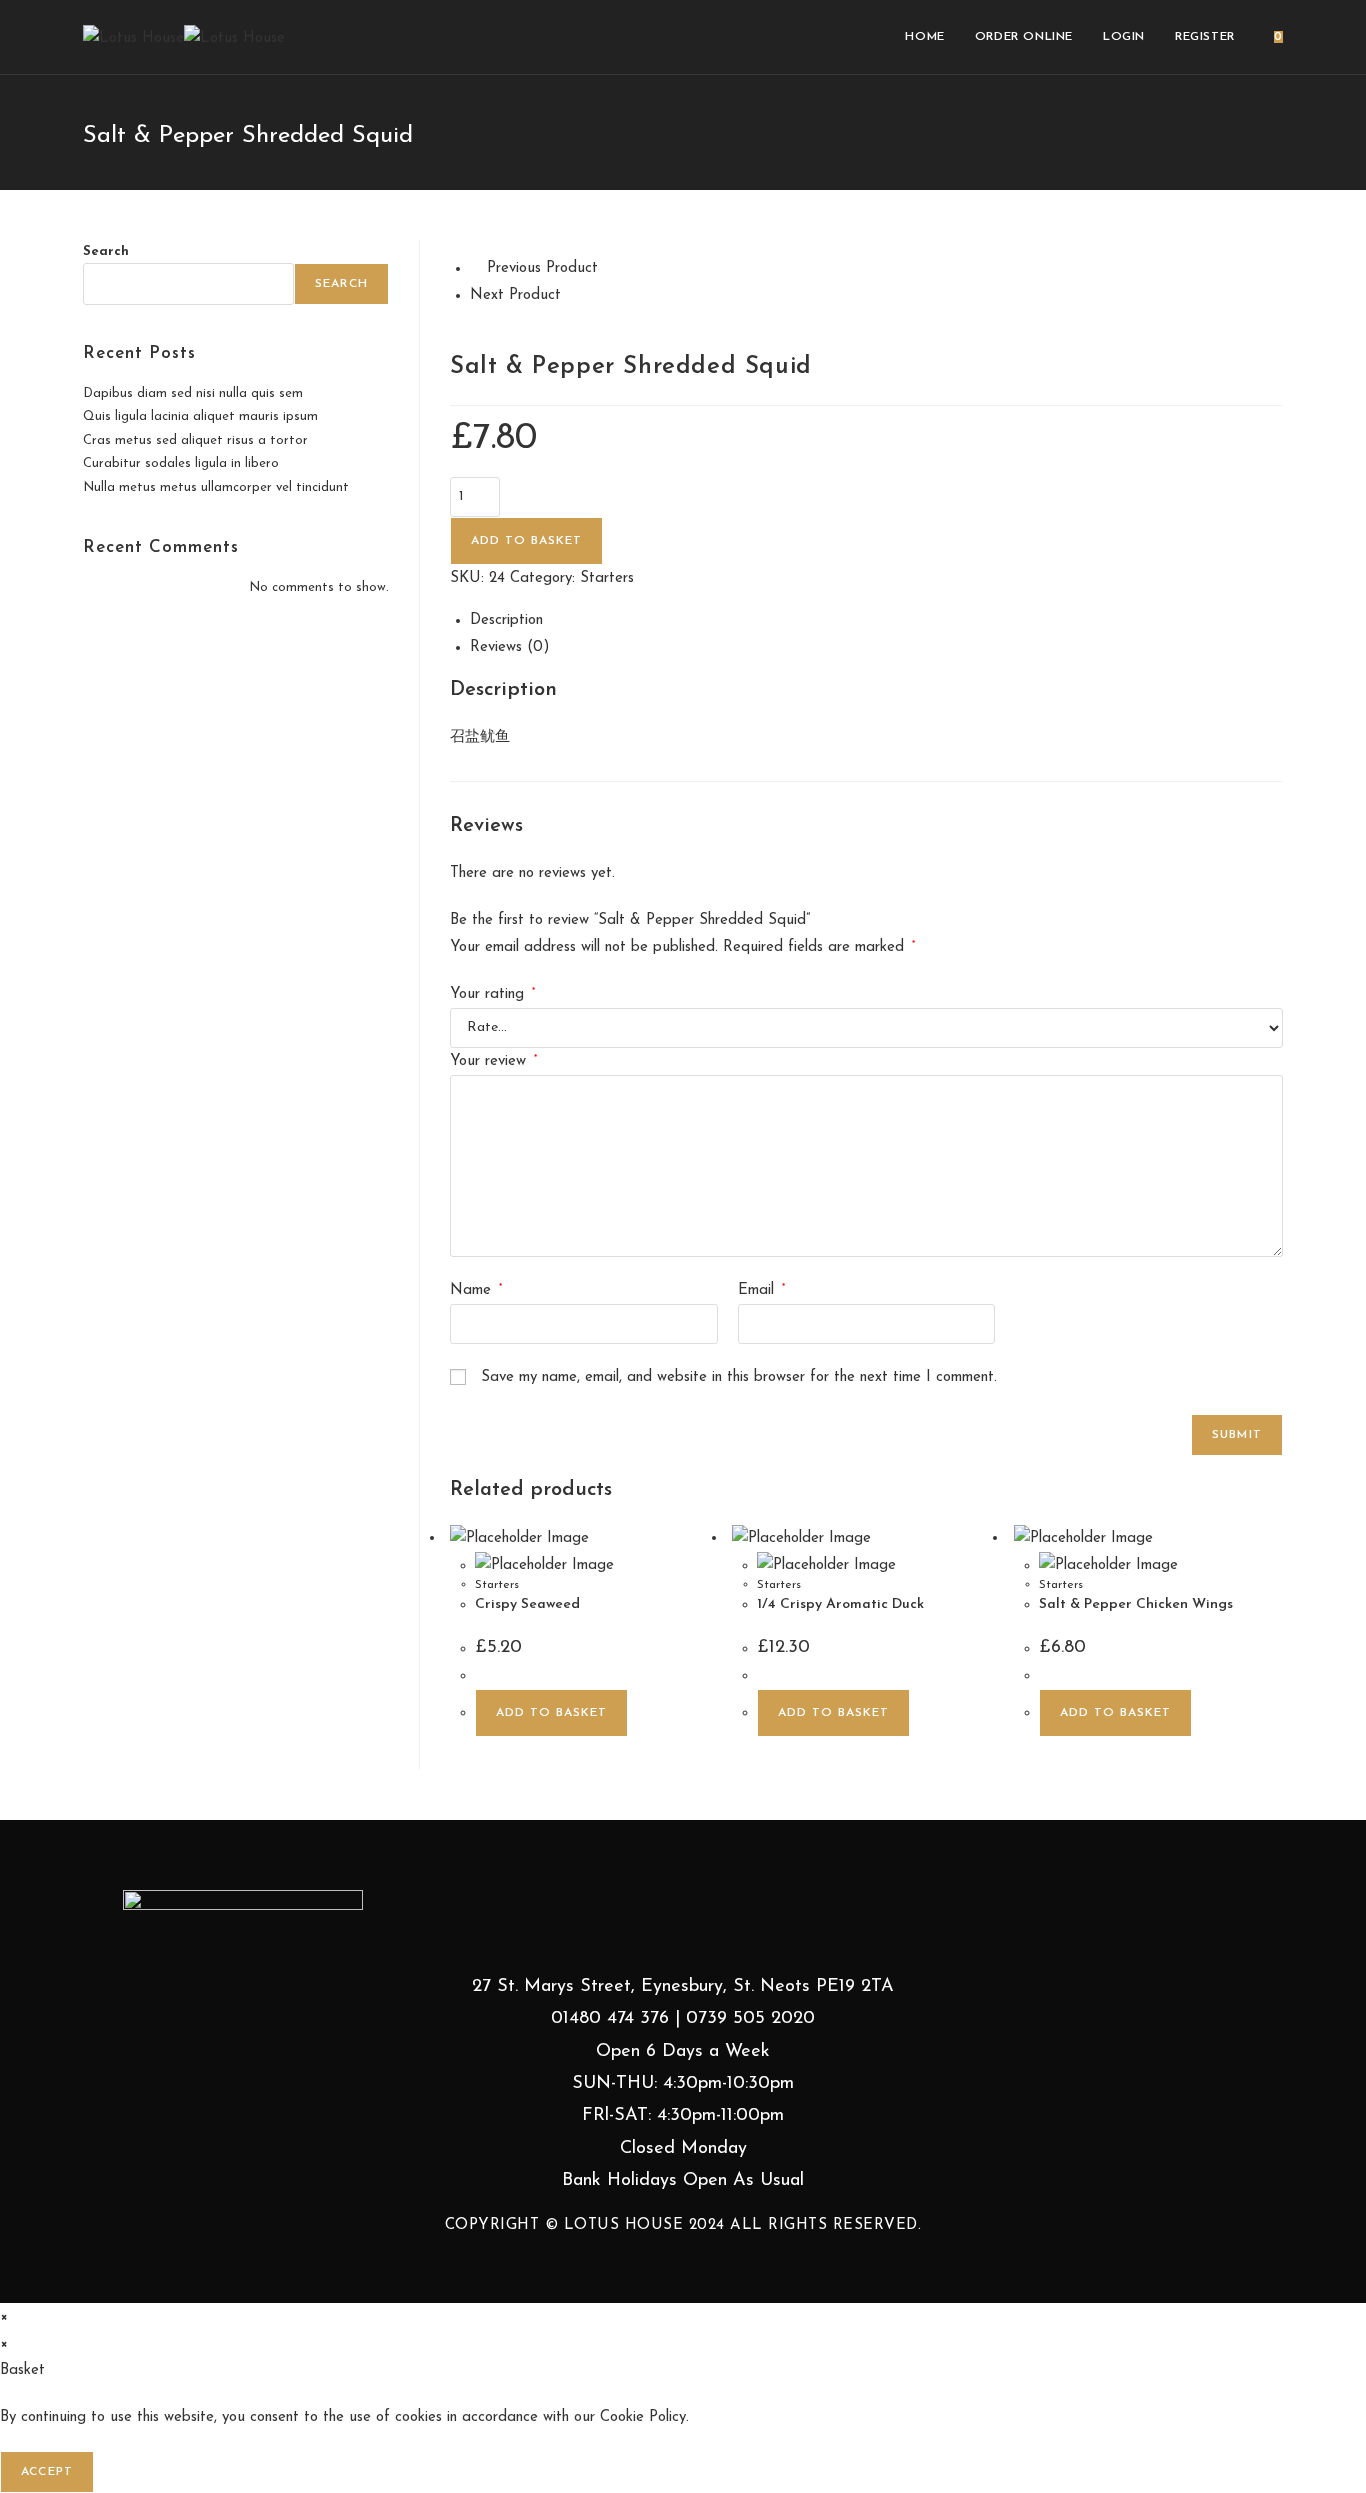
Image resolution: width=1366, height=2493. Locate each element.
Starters (607, 578)
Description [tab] (506, 620)
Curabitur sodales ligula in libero (181, 463)
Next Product (515, 295)
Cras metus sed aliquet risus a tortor (195, 440)
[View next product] (572, 295)
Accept (47, 2472)
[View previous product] (476, 268)
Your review (493, 1061)
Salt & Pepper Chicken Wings (1136, 1604)
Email (761, 1290)
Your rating (492, 994)
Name (476, 1290)
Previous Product (542, 268)
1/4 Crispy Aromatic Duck (840, 1604)
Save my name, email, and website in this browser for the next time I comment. (739, 1377)
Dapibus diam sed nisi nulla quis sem (193, 393)
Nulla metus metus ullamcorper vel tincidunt (216, 487)
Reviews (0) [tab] (510, 647)
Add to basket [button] (551, 1713)
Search (106, 251)
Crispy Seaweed (527, 1604)
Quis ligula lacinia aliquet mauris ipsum (200, 416)
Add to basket (526, 541)
